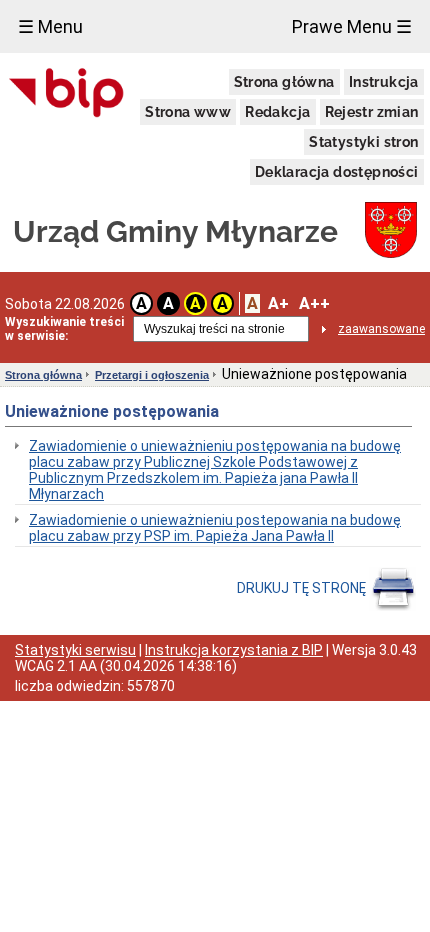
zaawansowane (381, 329)
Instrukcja (384, 82)
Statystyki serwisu (75, 650)
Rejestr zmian (372, 112)
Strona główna (284, 82)
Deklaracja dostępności (337, 172)
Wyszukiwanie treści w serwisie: (64, 329)
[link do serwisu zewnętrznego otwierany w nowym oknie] (66, 94)
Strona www (188, 112)
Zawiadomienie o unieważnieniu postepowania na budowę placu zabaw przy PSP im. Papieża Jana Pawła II (215, 528)
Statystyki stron (363, 142)
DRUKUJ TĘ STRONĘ (303, 588)
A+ (278, 303)
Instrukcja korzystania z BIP (234, 650)
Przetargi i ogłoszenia (152, 375)
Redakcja (277, 112)
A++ (314, 303)
